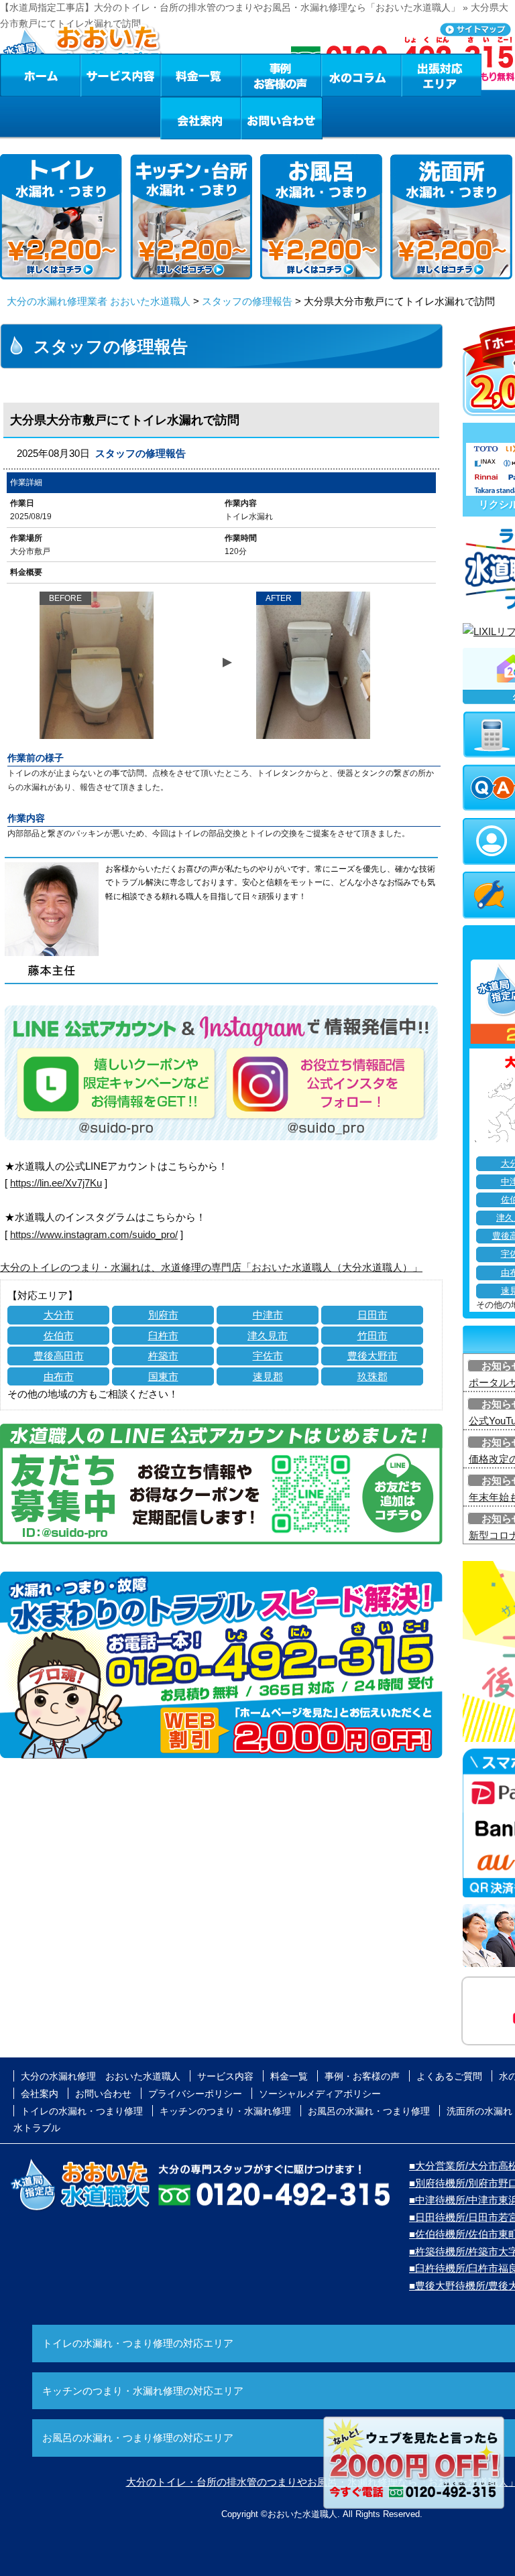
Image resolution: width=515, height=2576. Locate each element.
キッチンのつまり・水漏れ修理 (225, 2111)
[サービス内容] (96, 75)
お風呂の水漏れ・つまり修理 (369, 2111)
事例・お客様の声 (281, 75)
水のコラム (361, 75)
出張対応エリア (442, 75)
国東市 (163, 1376)
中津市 (268, 1315)
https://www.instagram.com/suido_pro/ (94, 1234)
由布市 (59, 1376)
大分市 (59, 1315)
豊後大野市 (373, 1356)
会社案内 (201, 118)
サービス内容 (120, 75)
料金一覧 (201, 75)
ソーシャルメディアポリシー (320, 2094)
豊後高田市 (59, 1356)
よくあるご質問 (449, 2076)
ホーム (40, 75)
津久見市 (268, 1336)
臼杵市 (163, 1336)
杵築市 (163, 1356)
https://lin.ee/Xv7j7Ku (56, 1183)
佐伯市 (59, 1336)
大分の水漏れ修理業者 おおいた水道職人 (99, 301)
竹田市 (373, 1336)
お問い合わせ (282, 118)
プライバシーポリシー (195, 2094)
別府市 (163, 1315)
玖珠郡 (373, 1376)
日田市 (373, 1315)
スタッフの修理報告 (247, 301)
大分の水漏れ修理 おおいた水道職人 (101, 2076)
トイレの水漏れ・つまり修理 (82, 2111)
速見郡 (268, 1376)
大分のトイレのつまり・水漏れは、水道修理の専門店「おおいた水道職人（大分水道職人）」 (211, 1267)
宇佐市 (268, 1356)
